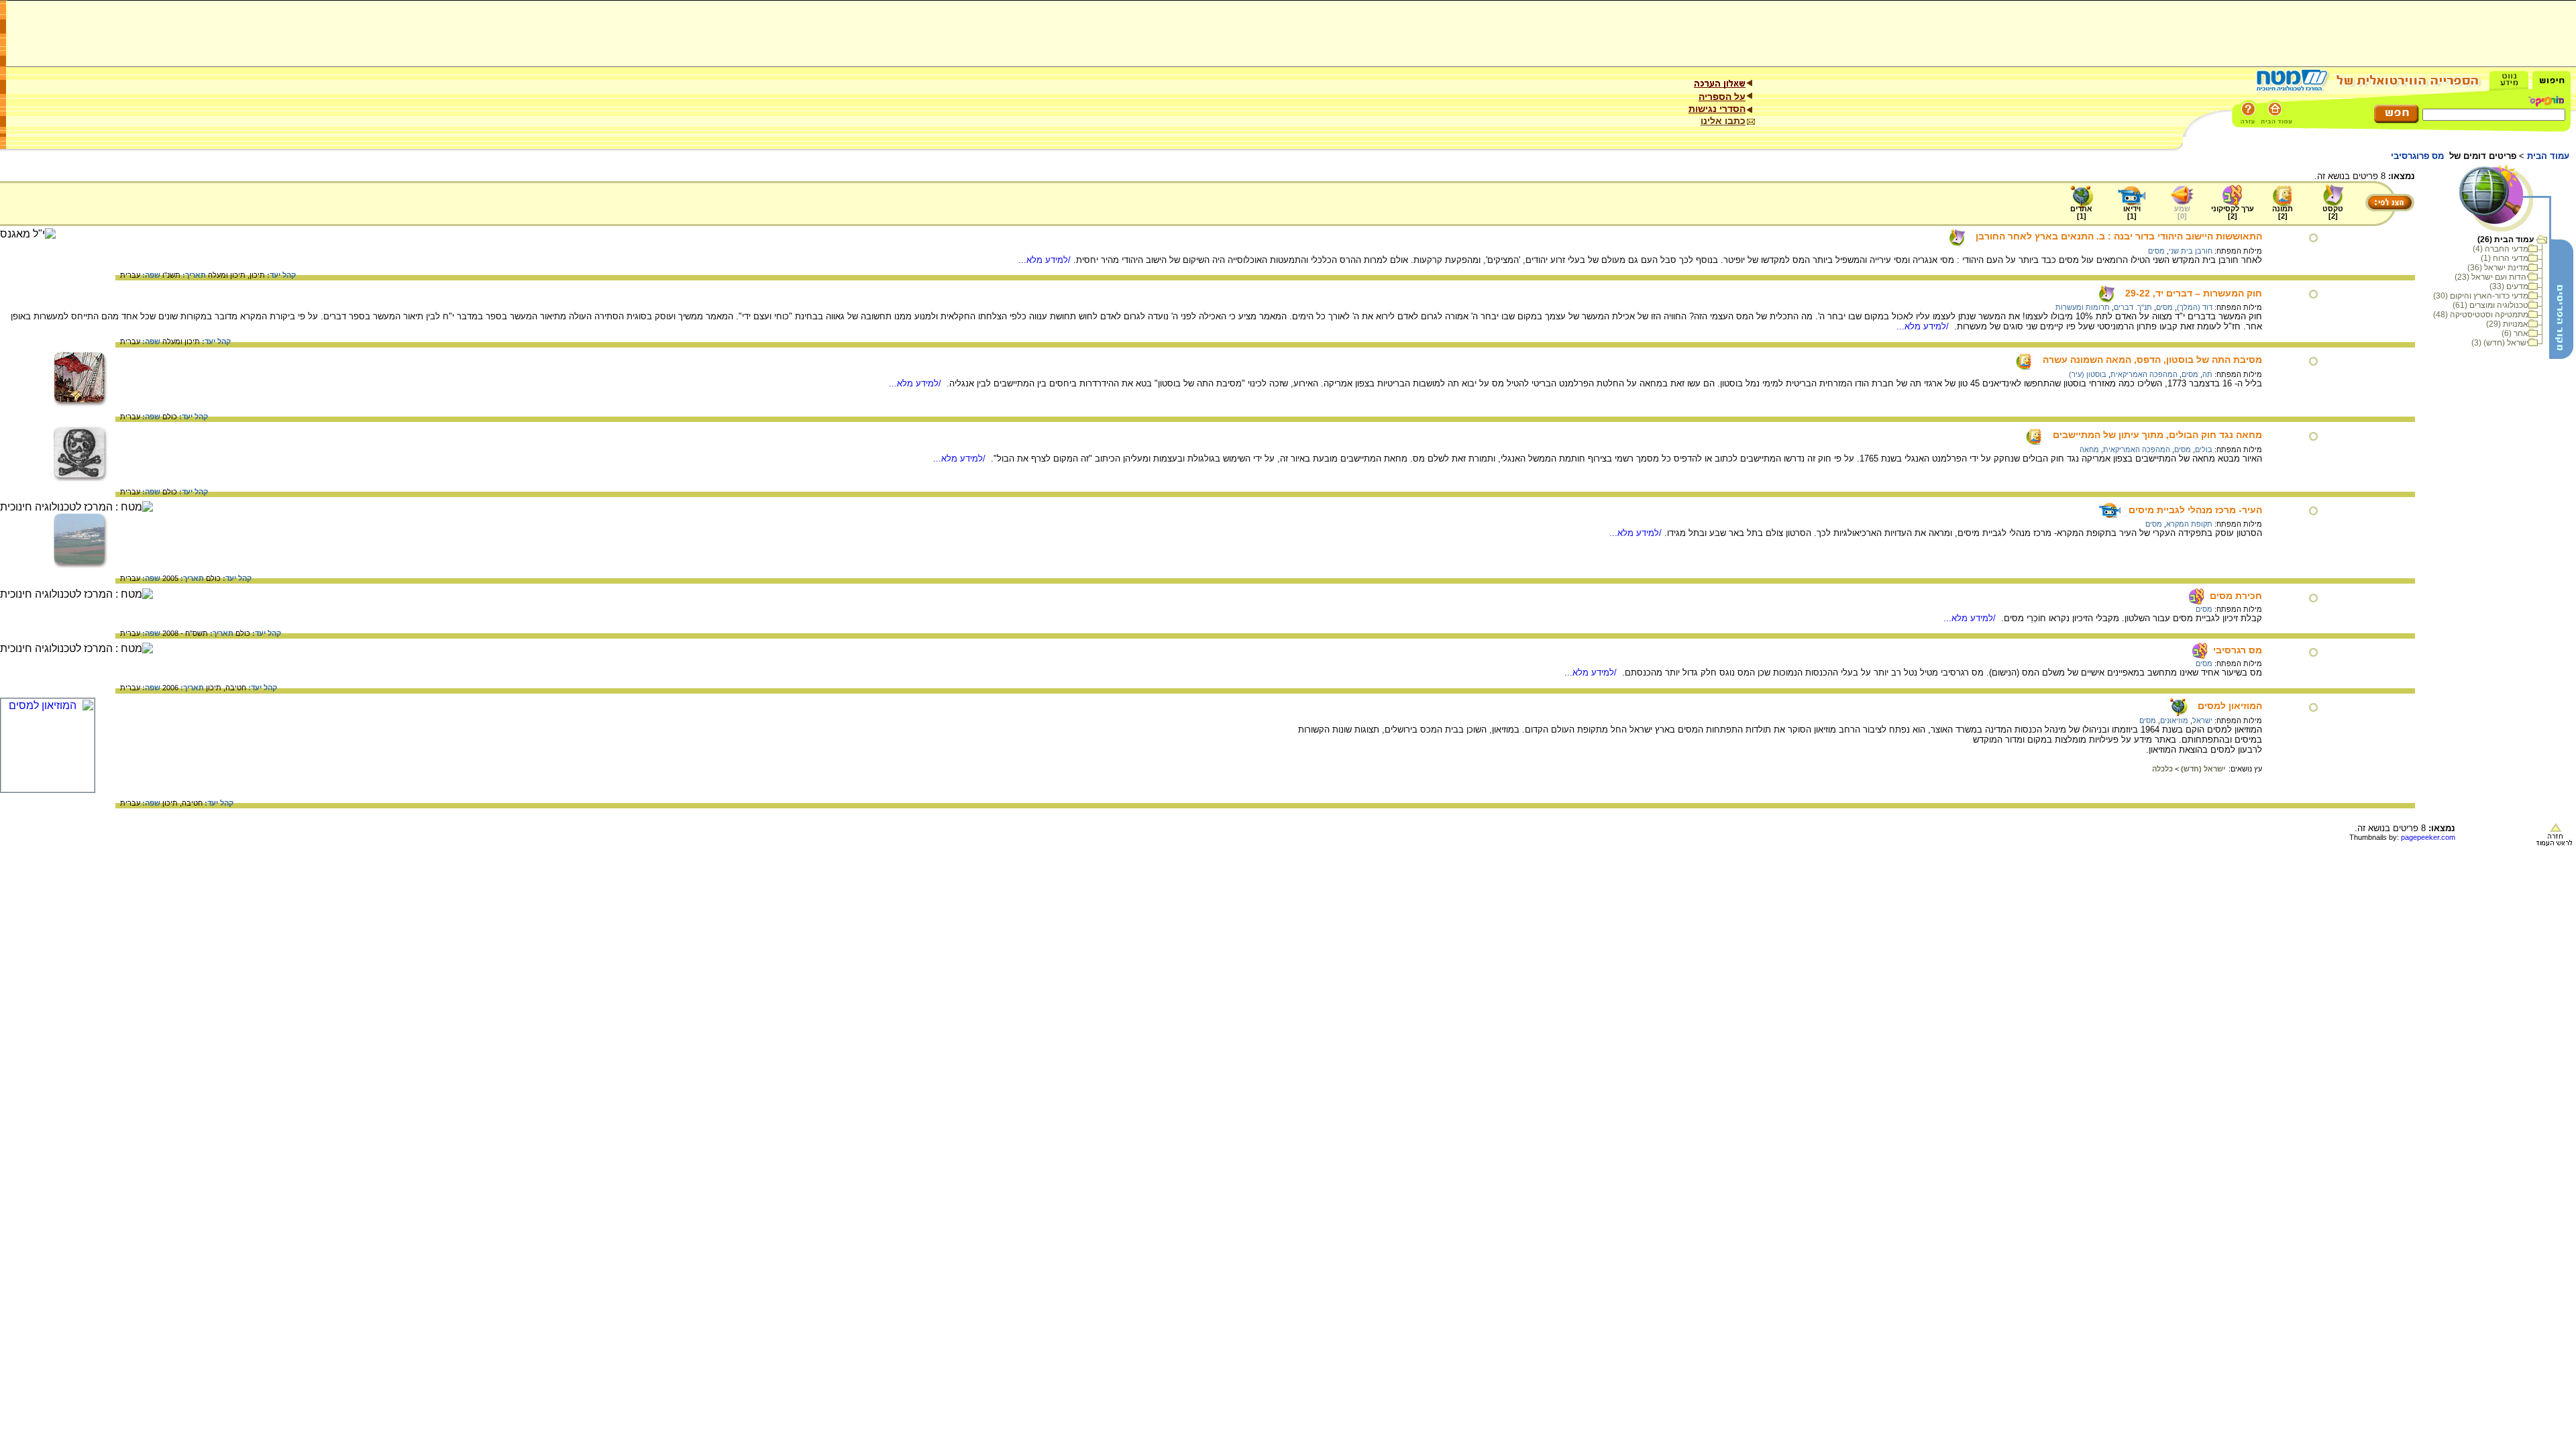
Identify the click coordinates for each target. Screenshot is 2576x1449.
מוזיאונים (2174, 720)
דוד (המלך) (2195, 307)
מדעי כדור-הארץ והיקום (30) (2481, 296)
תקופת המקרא (2189, 524)
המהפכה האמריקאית (2144, 374)
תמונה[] (2283, 212)
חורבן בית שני (2191, 251)
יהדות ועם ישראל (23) (2491, 277)
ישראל (2202, 720)
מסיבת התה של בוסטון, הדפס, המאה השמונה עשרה (2152, 360)
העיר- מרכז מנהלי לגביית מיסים (2195, 510)
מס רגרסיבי (2238, 650)
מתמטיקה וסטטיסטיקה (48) (2481, 315)
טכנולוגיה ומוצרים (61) (2490, 305)
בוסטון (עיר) (2088, 374)
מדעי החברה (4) (2501, 249)
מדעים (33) (2509, 286)
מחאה (2089, 449)
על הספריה (1722, 97)
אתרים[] (2081, 212)
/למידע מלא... (1046, 260)
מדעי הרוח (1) (2505, 258)
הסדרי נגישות (1717, 109)
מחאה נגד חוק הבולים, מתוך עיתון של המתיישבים (2157, 435)
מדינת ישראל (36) (2498, 268)
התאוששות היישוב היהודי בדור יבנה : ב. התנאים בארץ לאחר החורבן (2119, 236)
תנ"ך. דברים (2133, 307)
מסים (2156, 251)
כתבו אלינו (1723, 121)
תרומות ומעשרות (2083, 307)
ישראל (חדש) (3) (2500, 343)
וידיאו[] (2132, 212)
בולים (2204, 449)
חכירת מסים (2236, 596)
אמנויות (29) (2507, 324)
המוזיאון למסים (2230, 706)
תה (2207, 374)
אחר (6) (2515, 333)
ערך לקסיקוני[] (2233, 212)
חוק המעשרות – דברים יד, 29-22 (2194, 293)
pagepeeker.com (2428, 837)
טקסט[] (2333, 212)
